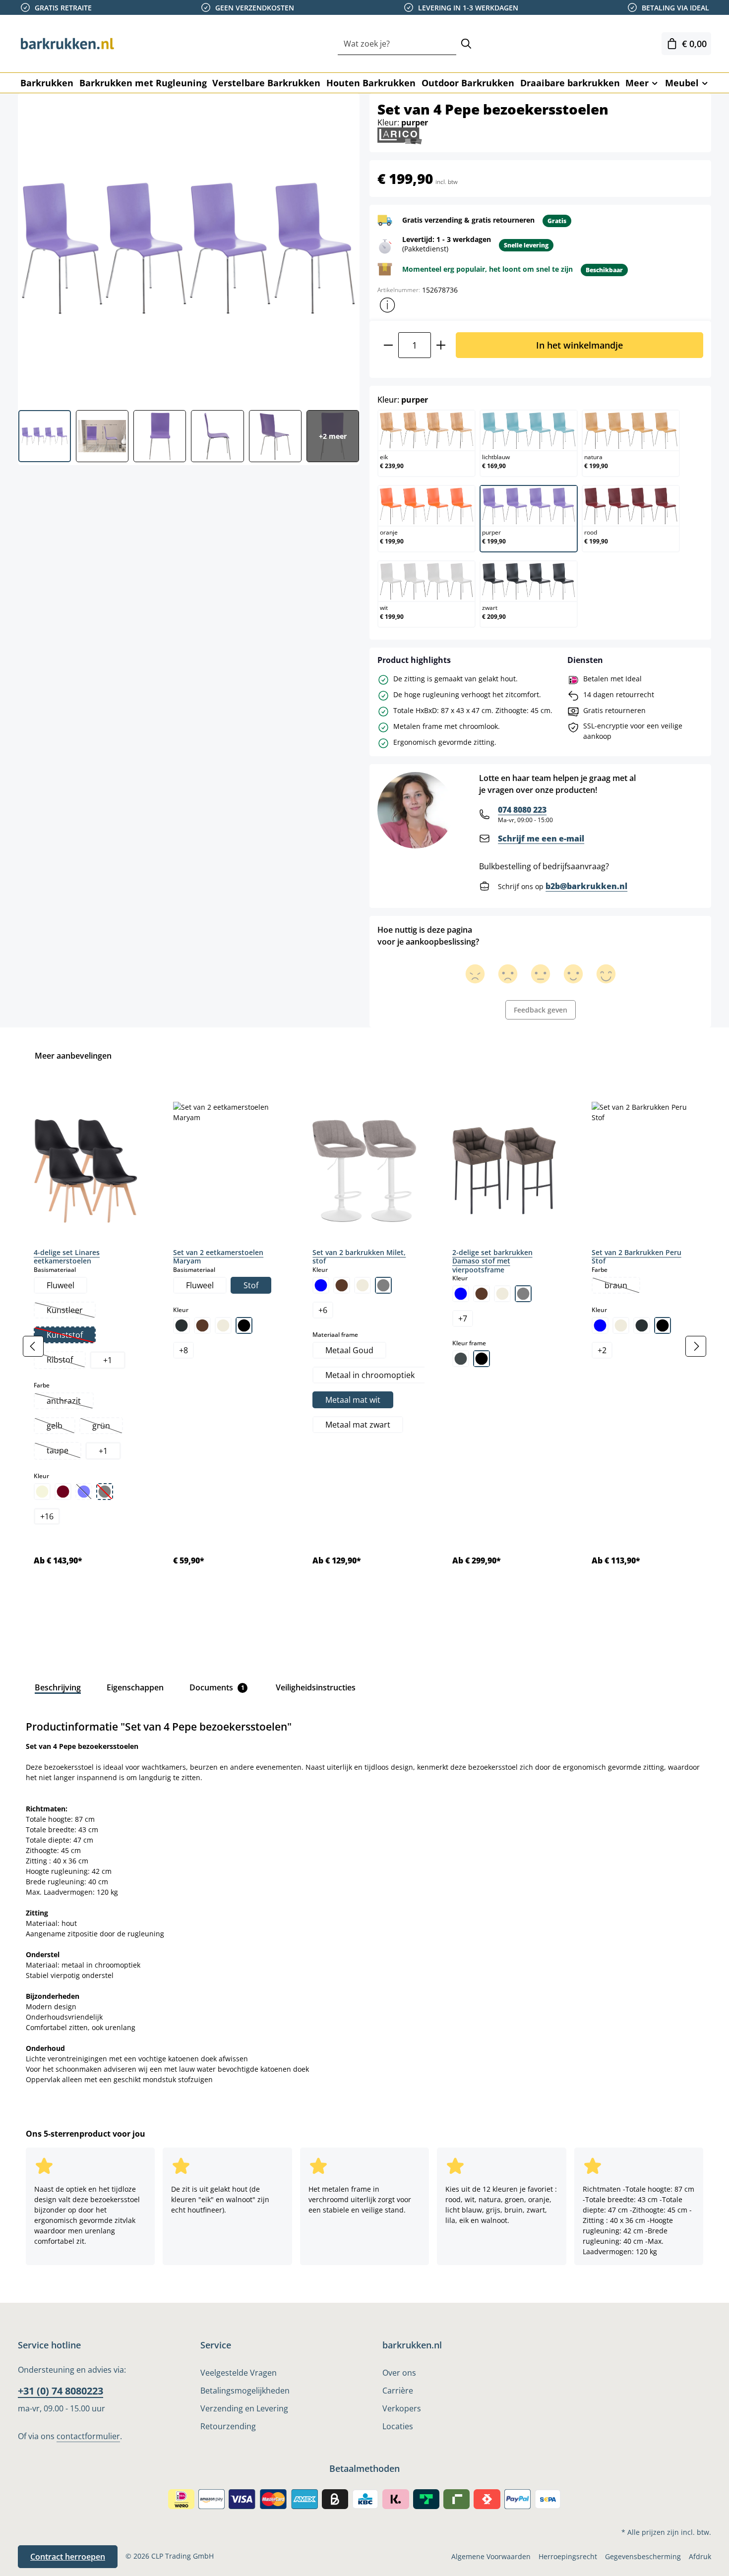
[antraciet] (182, 1325)
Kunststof (71, 1336)
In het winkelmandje (579, 345)
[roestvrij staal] (461, 1359)
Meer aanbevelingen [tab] (73, 1056)
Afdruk (700, 2556)
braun (622, 1286)
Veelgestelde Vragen (239, 2373)
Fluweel (61, 1285)
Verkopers (402, 2408)
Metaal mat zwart (358, 1425)
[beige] (42, 1492)
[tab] (58, 1687)
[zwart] (244, 1325)
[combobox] (397, 44)
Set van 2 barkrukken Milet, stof (359, 1257)
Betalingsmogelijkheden (245, 2391)
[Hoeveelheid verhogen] (441, 345)
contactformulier (88, 2436)
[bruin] (202, 1325)
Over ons (399, 2373)
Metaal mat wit (353, 1400)
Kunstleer (71, 1311)
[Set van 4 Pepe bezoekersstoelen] (188, 248)
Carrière (398, 2391)
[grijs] (383, 1285)
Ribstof (66, 1361)
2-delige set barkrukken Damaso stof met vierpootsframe (492, 1261)
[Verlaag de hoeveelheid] (388, 345)
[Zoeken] (466, 44)
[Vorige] (33, 1346)
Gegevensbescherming (643, 2556)
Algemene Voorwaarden (491, 2556)
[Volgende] (696, 1346)
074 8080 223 (522, 810)
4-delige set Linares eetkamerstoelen (67, 1257)
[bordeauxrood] (63, 1492)
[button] (387, 305)
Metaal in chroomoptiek (370, 1375)
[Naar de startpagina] (67, 44)
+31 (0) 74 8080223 (61, 2391)
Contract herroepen (68, 2557)
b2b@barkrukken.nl (586, 886)
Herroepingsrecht (568, 2556)
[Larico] (400, 135)
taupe (63, 1451)
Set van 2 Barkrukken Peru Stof (637, 1257)
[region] (364, 1346)
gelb (61, 1427)
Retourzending (228, 2426)
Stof (251, 1285)
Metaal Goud (349, 1350)
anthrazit (70, 1402)
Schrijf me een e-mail (541, 839)
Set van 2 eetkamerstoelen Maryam (218, 1257)
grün (107, 1427)
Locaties (398, 2426)
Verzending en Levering (244, 2408)
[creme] (223, 1325)
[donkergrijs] (642, 1325)
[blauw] (321, 1285)
